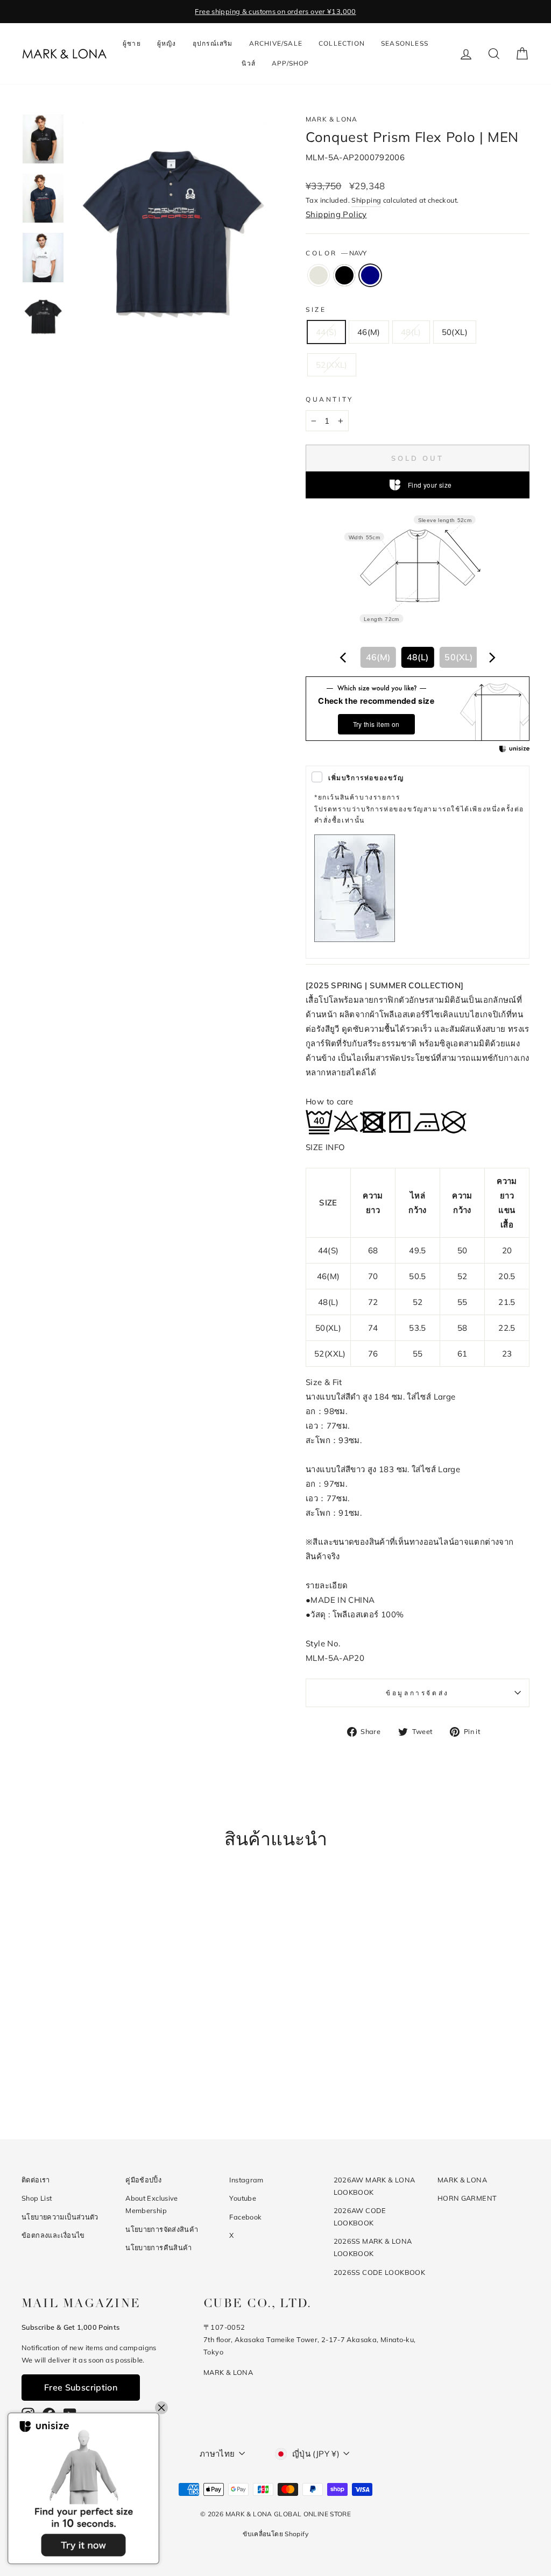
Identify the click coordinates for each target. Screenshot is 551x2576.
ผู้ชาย (132, 43)
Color (336, 253)
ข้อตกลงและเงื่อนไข (53, 2235)
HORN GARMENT (467, 2198)
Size (316, 309)
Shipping (366, 200)
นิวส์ (249, 63)
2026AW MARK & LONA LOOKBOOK (375, 2186)
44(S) (326, 332)
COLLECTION (342, 43)
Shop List (37, 2198)
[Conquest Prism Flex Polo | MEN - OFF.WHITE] (66, 2076)
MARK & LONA (331, 119)
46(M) (369, 332)
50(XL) (455, 332)
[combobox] (418, 657)
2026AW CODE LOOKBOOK (360, 2217)
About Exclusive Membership (152, 2204)
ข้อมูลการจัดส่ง (418, 1693)
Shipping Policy (336, 214)
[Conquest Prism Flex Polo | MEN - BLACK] (80, 2076)
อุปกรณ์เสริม (213, 43)
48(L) (411, 332)
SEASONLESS (405, 43)
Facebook (245, 2217)
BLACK (344, 275)
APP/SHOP (291, 63)
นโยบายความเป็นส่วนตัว (60, 2217)
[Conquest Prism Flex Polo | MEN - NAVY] (95, 2076)
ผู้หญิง (167, 43)
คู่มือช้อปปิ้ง (143, 2180)
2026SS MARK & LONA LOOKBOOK (373, 2247)
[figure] (343, 658)
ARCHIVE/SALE (276, 43)
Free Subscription (81, 2387)
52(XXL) (332, 365)
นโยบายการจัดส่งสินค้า (162, 2229)
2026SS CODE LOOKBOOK (380, 2272)
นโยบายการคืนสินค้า (159, 2247)
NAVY (370, 275)
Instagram (246, 2180)
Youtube (243, 2198)
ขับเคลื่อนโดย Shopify (275, 2534)
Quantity (330, 399)
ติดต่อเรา (36, 2180)
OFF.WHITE (319, 275)
